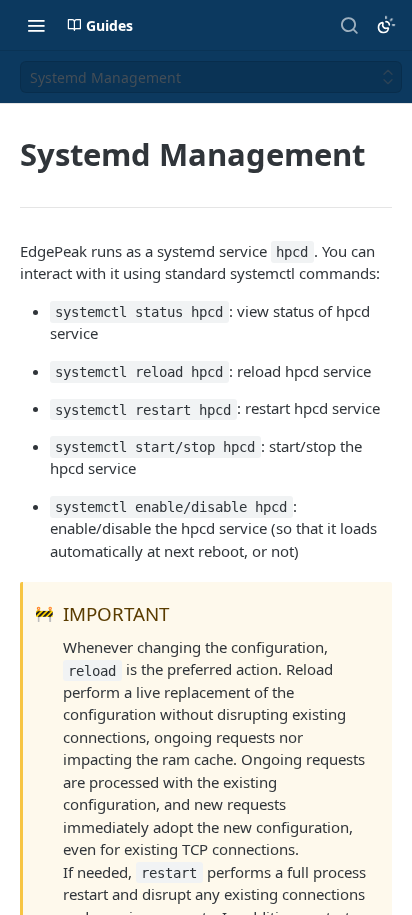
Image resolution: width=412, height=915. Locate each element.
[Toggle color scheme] (386, 25)
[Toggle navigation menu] (36, 25)
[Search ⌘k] (349, 25)
